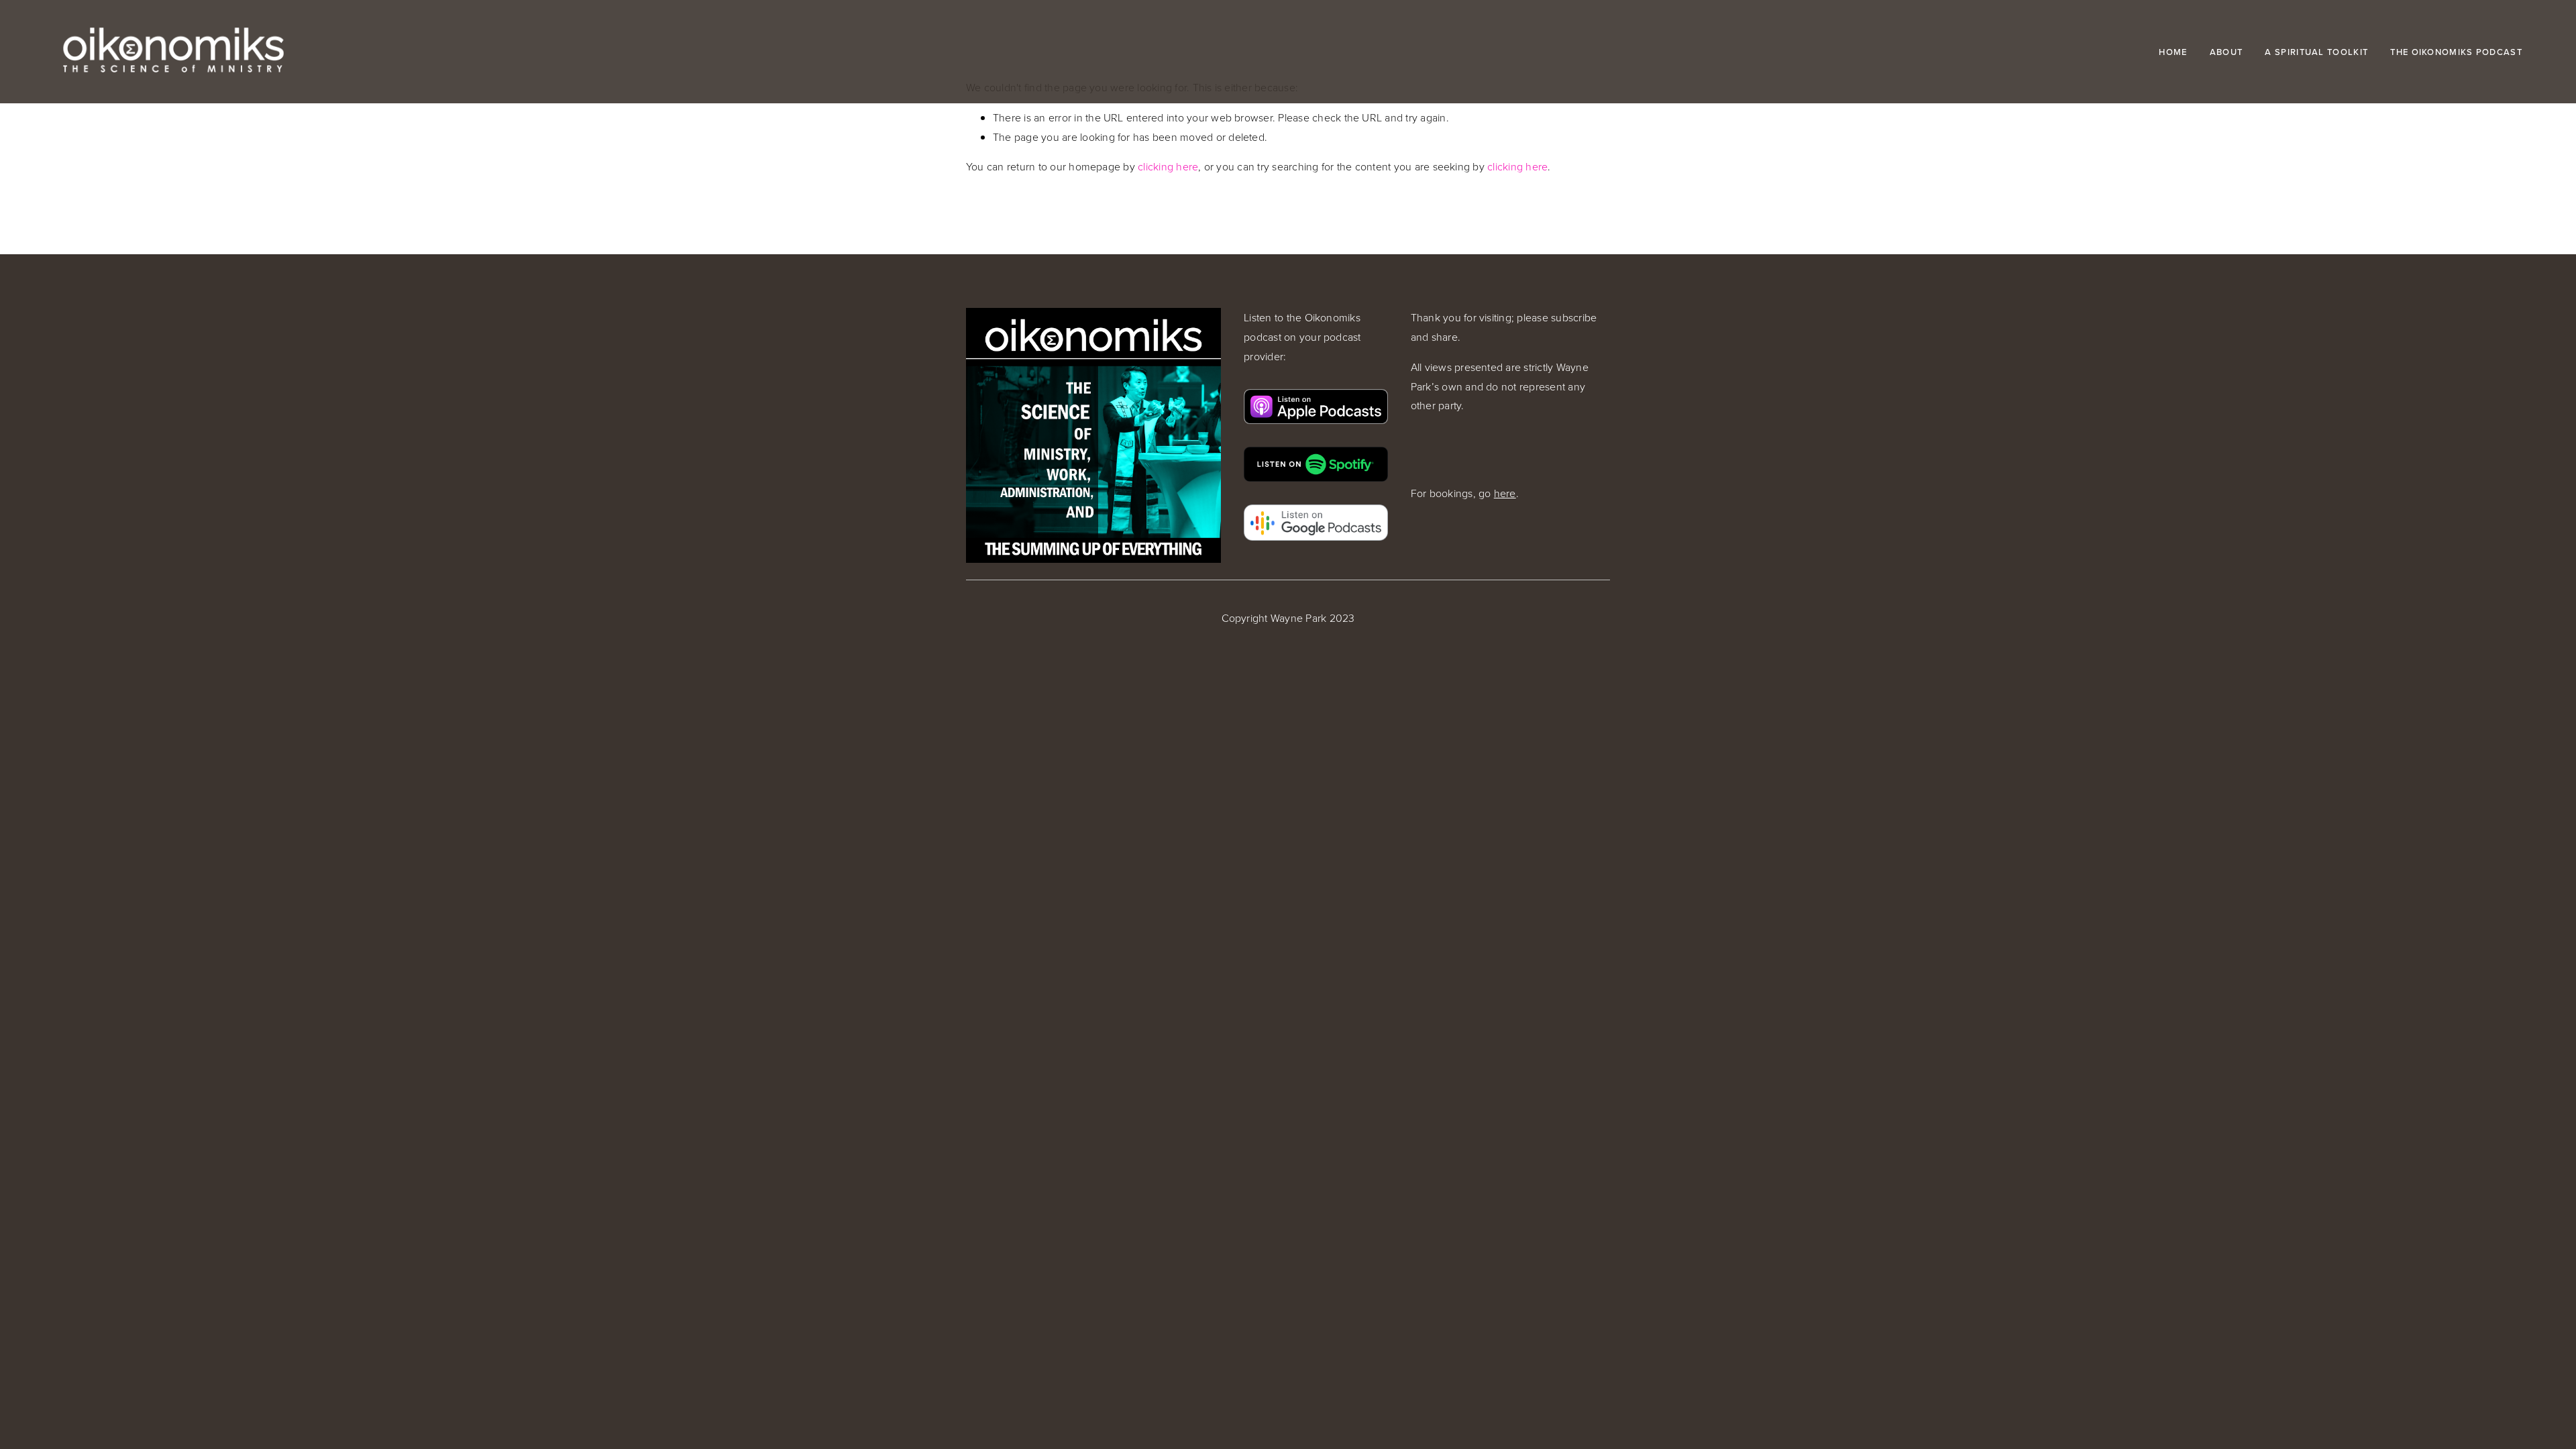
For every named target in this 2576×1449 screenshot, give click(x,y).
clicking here (1168, 166)
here (1505, 493)
